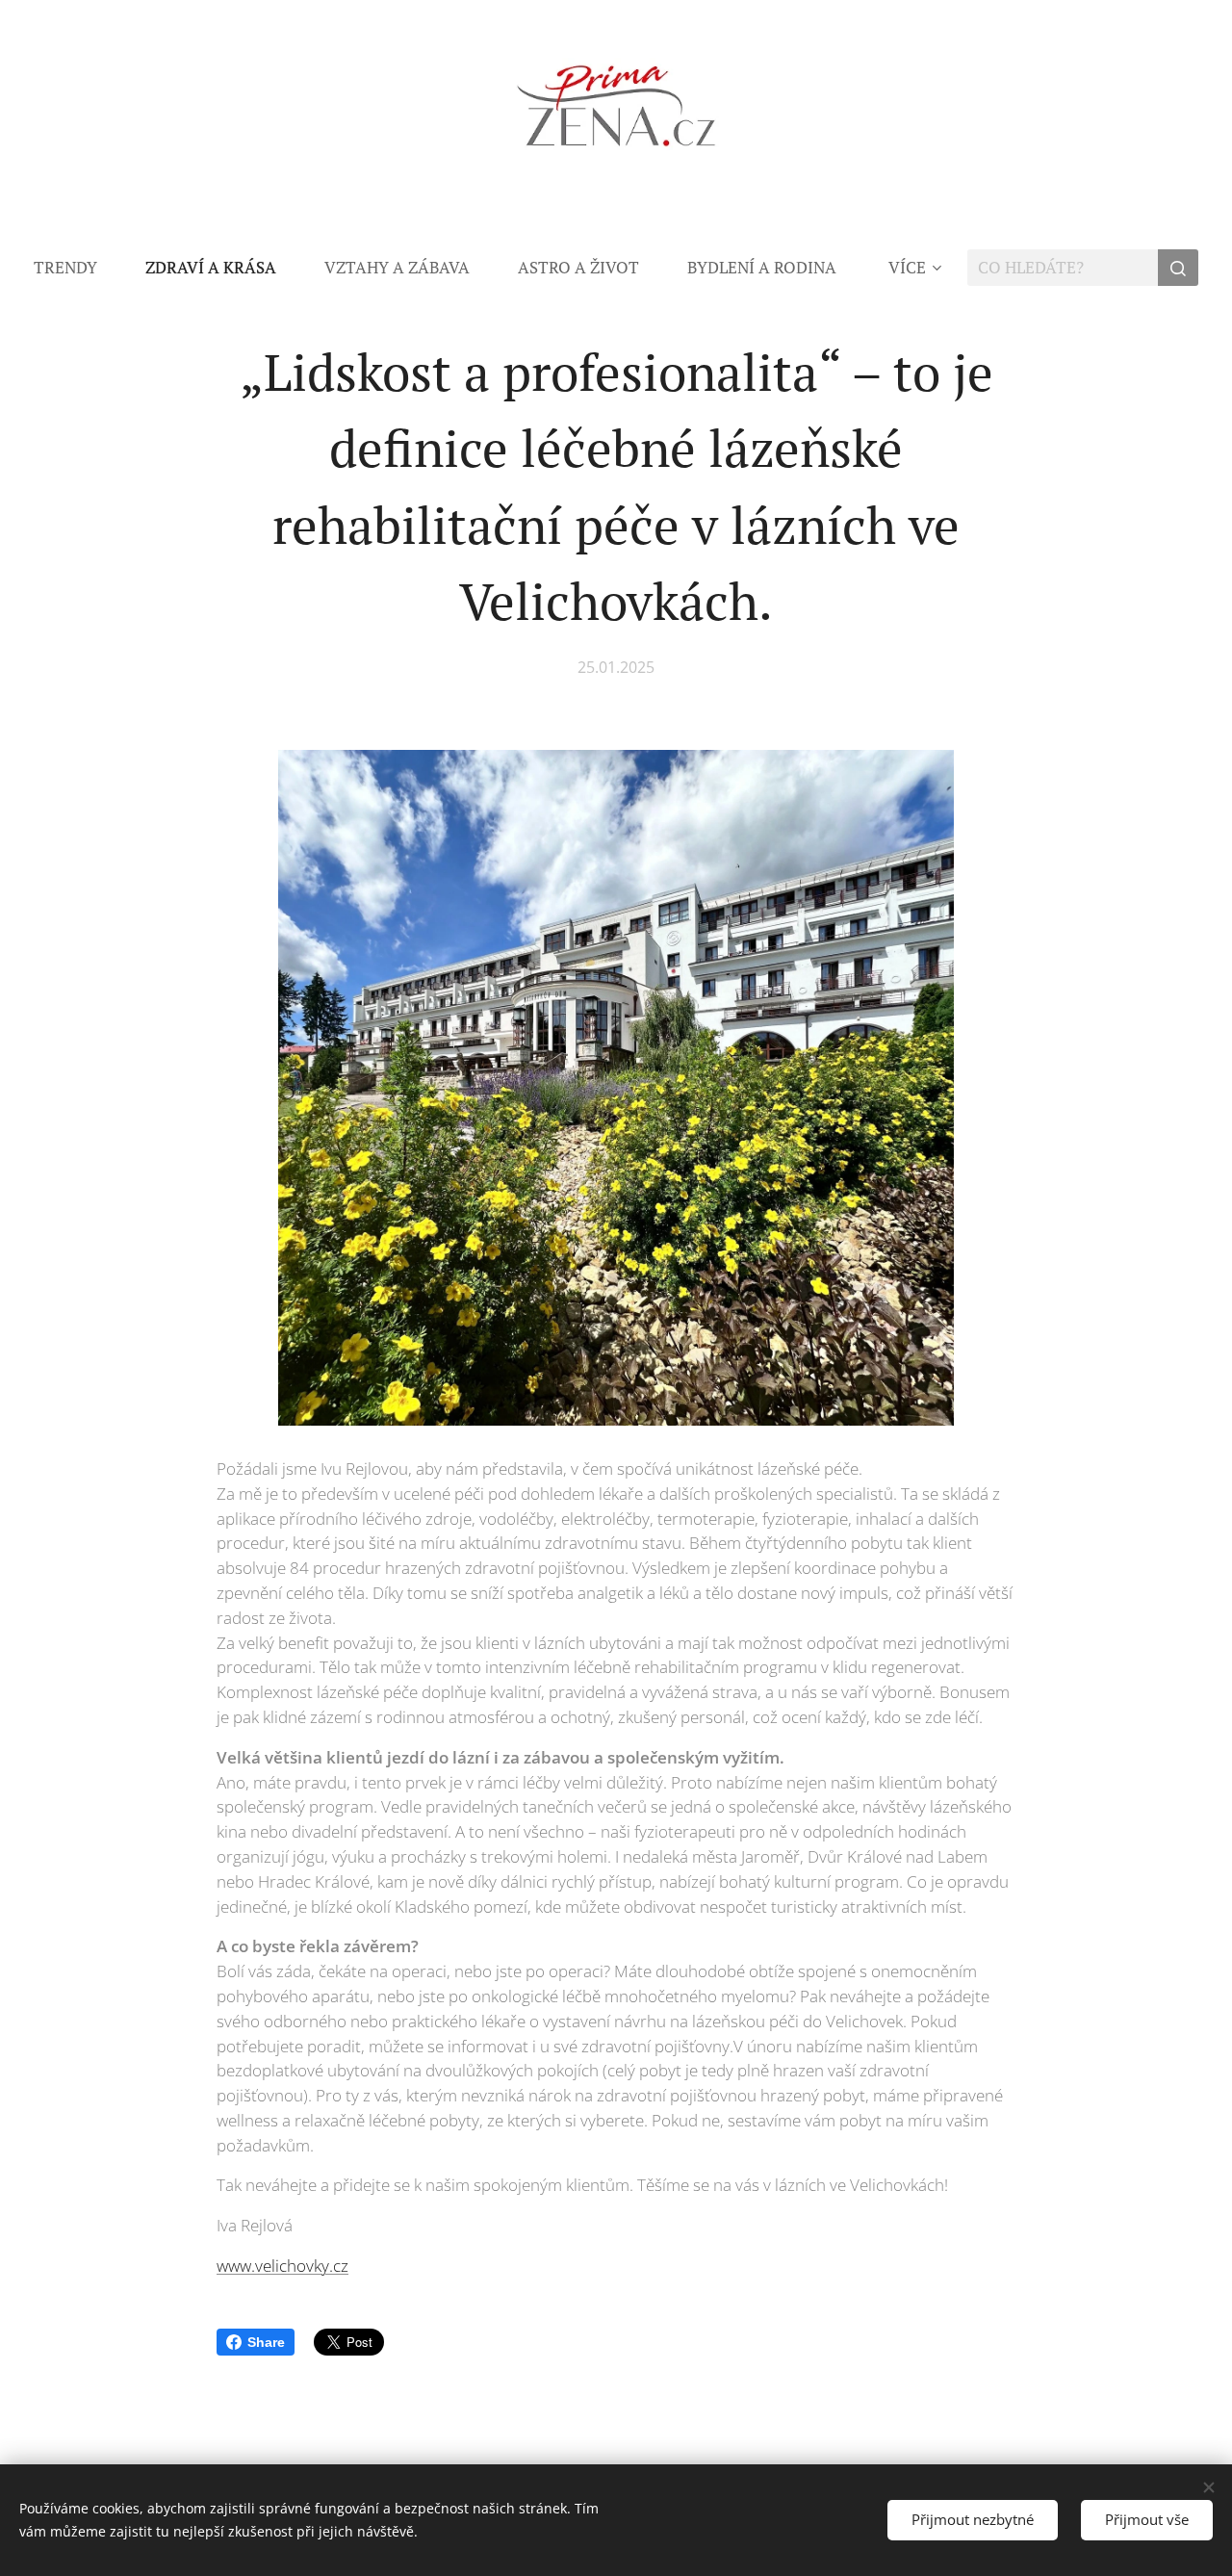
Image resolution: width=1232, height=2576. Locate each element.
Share (266, 2342)
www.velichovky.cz (282, 2266)
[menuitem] (77, 268)
